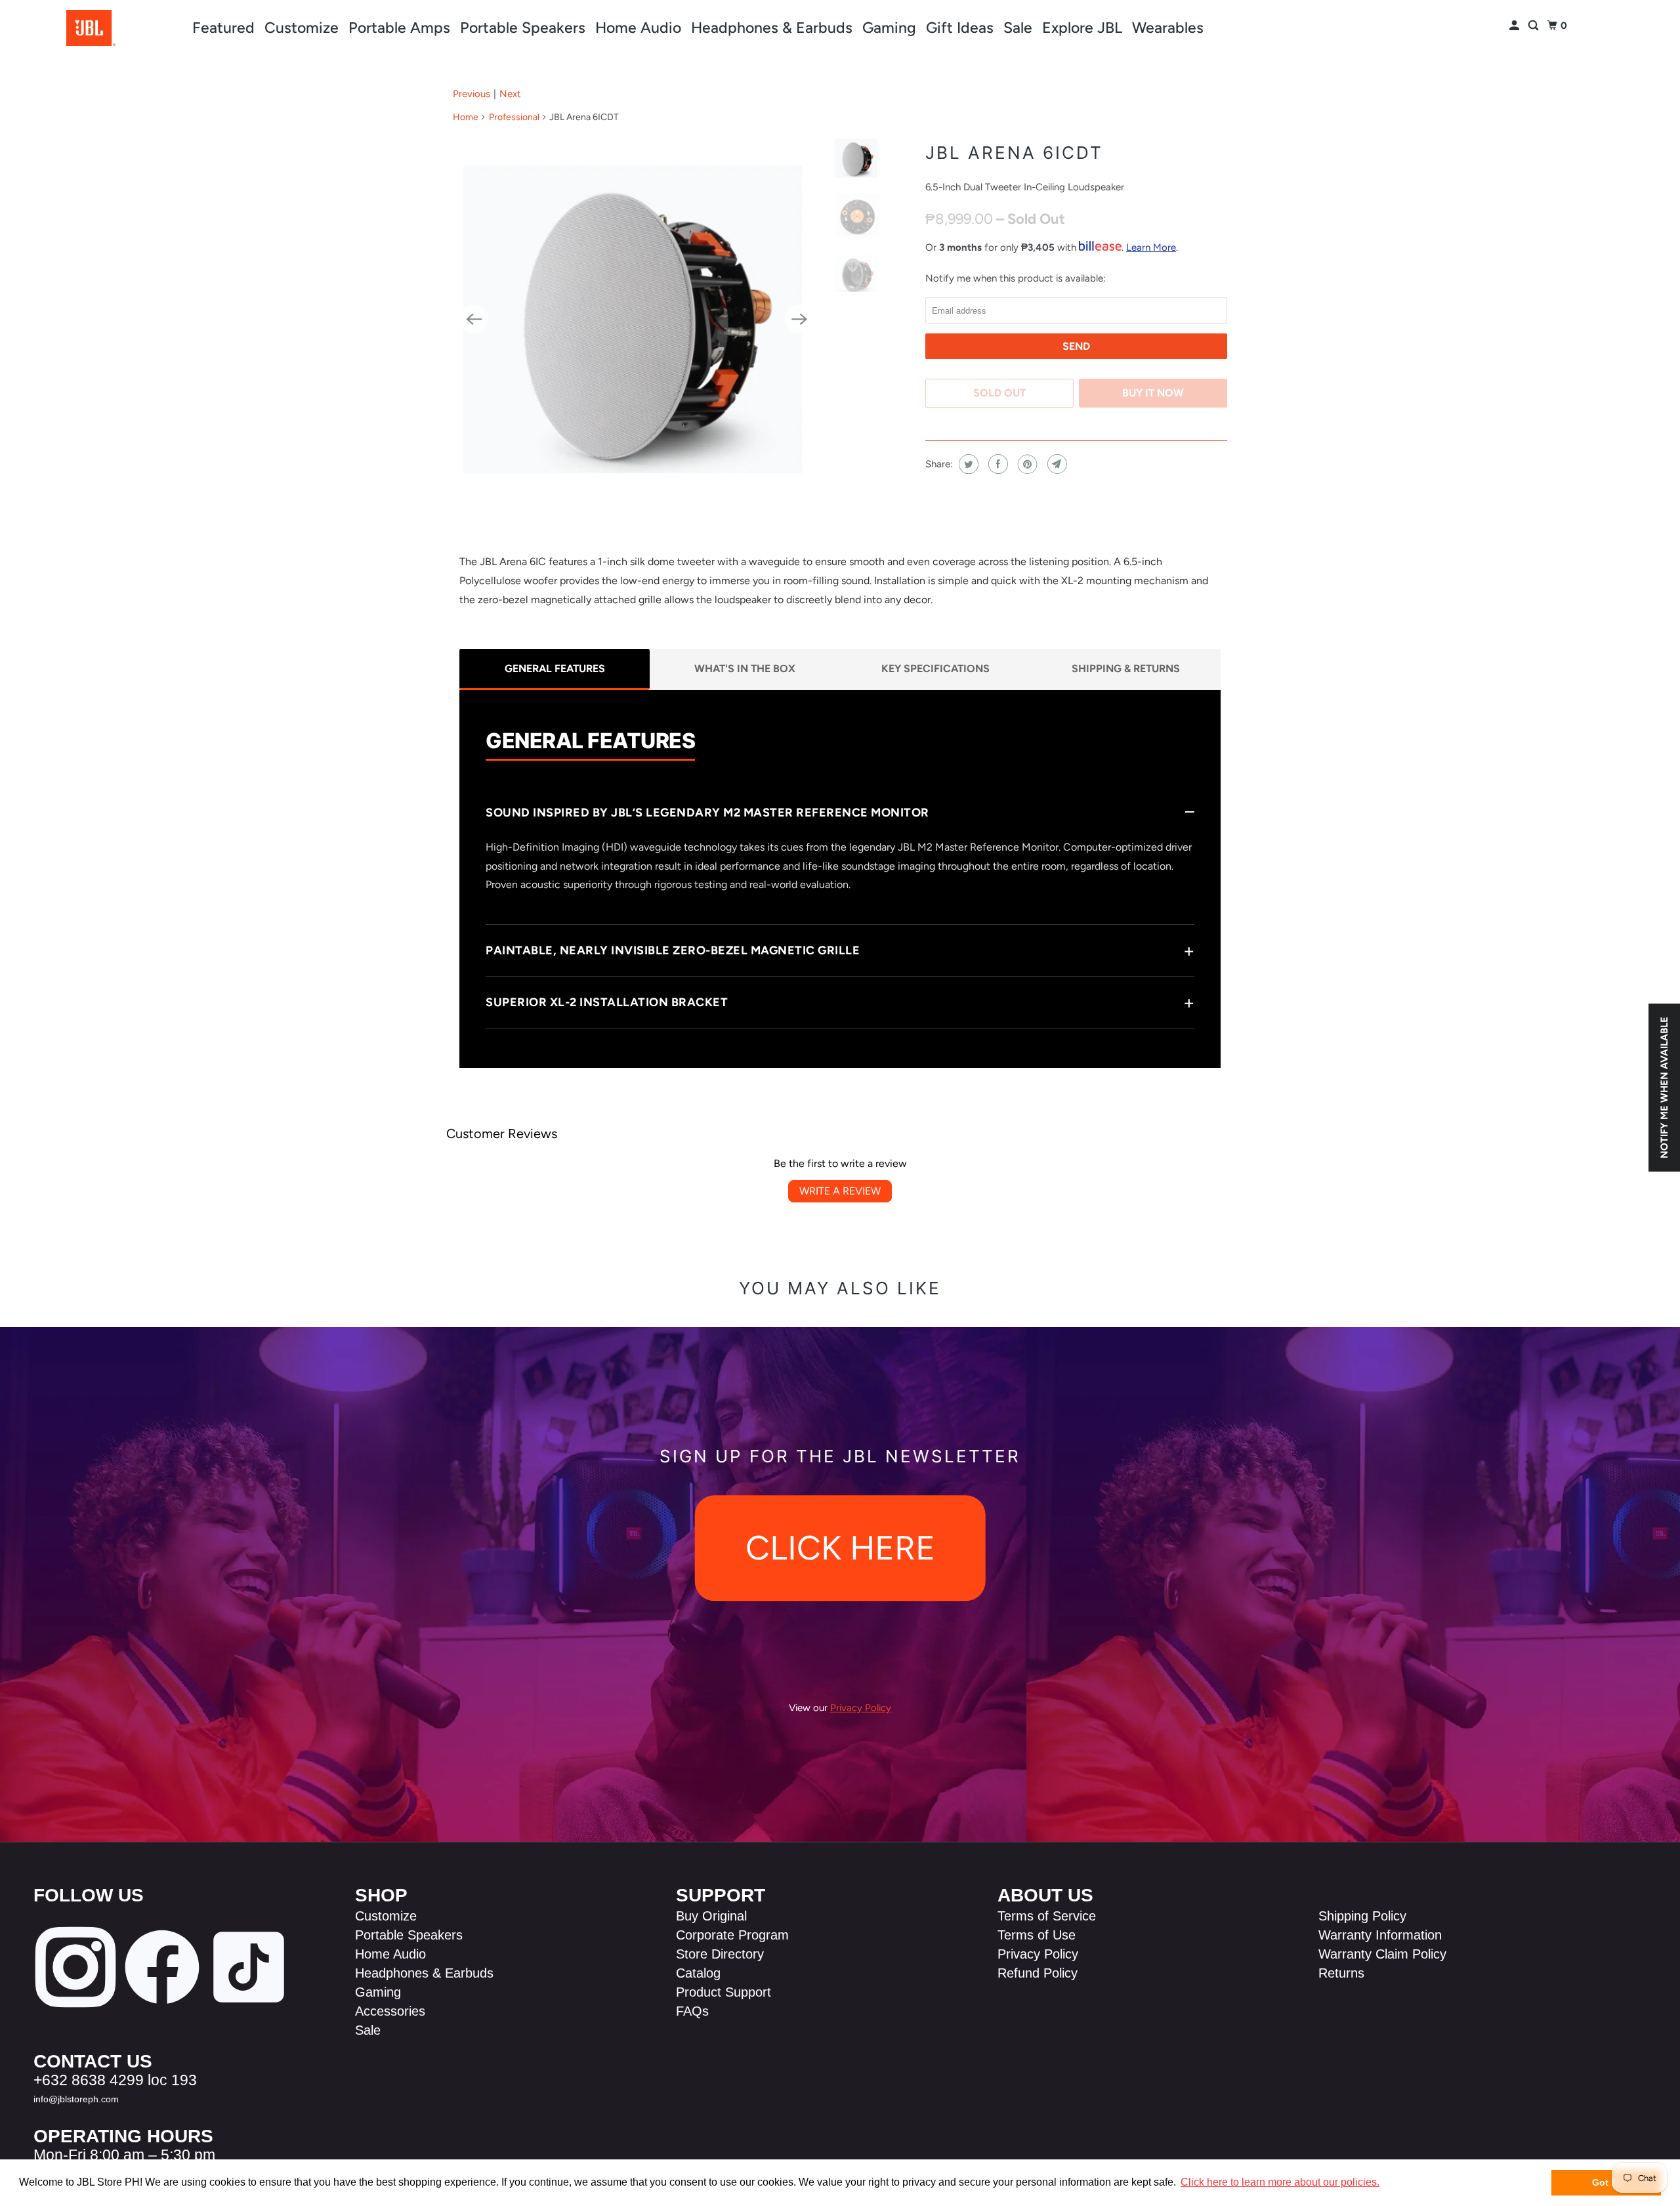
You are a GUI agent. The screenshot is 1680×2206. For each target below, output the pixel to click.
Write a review (840, 1191)
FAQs (692, 2011)
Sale (1018, 28)
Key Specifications (935, 668)
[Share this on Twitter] (967, 464)
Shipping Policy (1362, 1916)
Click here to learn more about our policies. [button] (1280, 2182)
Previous (472, 94)
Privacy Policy (1038, 1954)
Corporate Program (732, 1935)
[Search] (1534, 26)
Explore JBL (1082, 28)
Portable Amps (399, 28)
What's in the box (745, 668)
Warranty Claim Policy (1382, 1954)
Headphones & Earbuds (772, 28)
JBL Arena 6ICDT (1014, 153)
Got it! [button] (1606, 2182)
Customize (302, 28)
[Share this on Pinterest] (1026, 464)
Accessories (390, 2011)
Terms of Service (1047, 1916)
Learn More (1151, 247)
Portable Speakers (523, 28)
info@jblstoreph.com (76, 2099)
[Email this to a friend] (1056, 464)
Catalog (698, 1973)
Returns (1341, 1973)
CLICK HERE (840, 1548)
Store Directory (720, 1954)
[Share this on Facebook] (997, 464)
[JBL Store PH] (91, 28)
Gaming (889, 28)
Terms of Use (1037, 1935)
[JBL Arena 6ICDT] (637, 319)
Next (510, 94)
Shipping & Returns (1126, 668)
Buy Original (711, 1916)
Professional (514, 117)
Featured (223, 28)
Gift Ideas (960, 28)
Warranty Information (1380, 1935)
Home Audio (638, 28)
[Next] (799, 319)
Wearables (1168, 28)
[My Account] (1515, 26)
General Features (555, 668)
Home (466, 117)
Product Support (724, 1992)
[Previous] (474, 319)
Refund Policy (1038, 1973)
